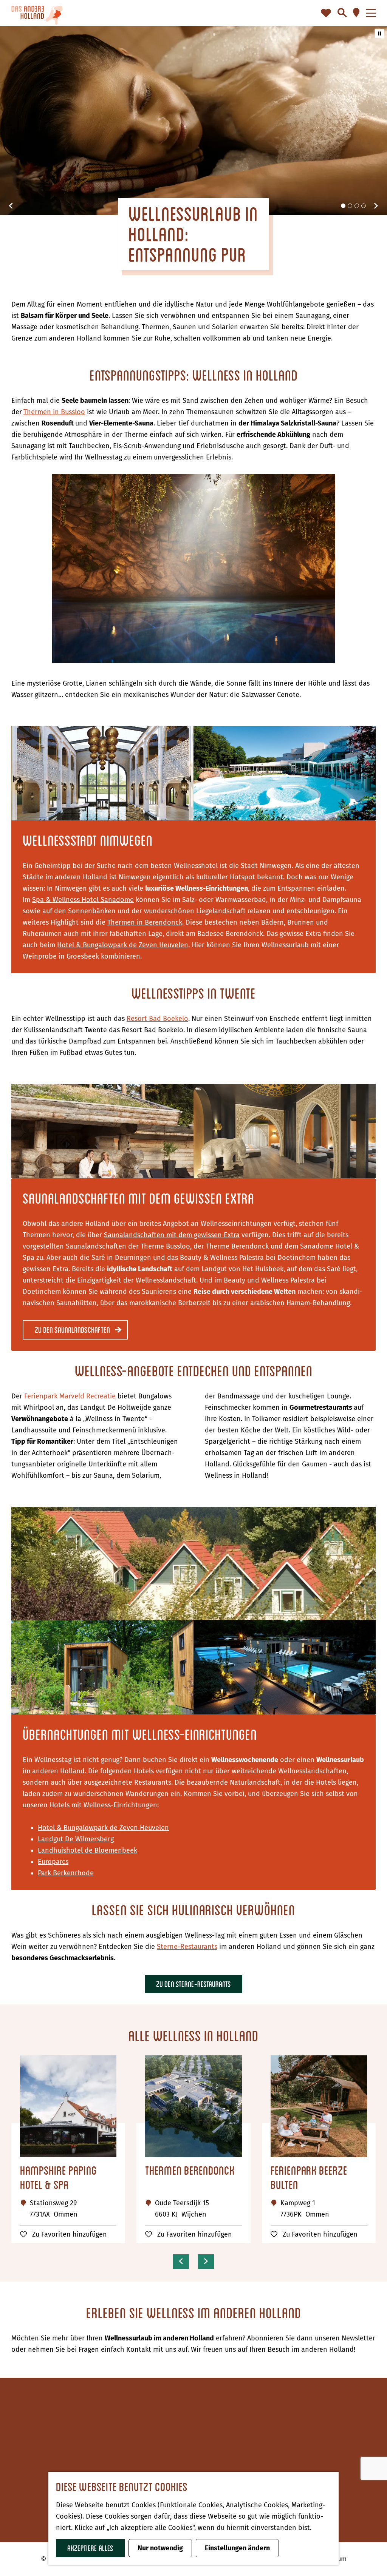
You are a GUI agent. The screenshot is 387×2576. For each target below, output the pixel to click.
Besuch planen (228, 2460)
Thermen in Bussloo (54, 412)
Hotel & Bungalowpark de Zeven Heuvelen (123, 945)
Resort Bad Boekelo (157, 1019)
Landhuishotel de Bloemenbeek (87, 1850)
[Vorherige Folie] (11, 206)
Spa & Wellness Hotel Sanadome (83, 900)
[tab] (343, 206)
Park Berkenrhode (66, 1873)
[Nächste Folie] (376, 206)
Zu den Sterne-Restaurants (193, 1984)
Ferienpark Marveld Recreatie (70, 1396)
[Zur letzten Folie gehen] (181, 2261)
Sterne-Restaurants (187, 1947)
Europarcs (53, 1862)
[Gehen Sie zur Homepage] (37, 13)
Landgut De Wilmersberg (76, 1839)
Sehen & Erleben (231, 2449)
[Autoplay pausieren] (379, 34)
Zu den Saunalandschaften (72, 1330)
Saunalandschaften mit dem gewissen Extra (172, 1235)
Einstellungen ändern (237, 2548)
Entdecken (221, 2437)
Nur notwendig (160, 2548)
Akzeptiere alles (90, 2548)
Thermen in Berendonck (145, 922)
